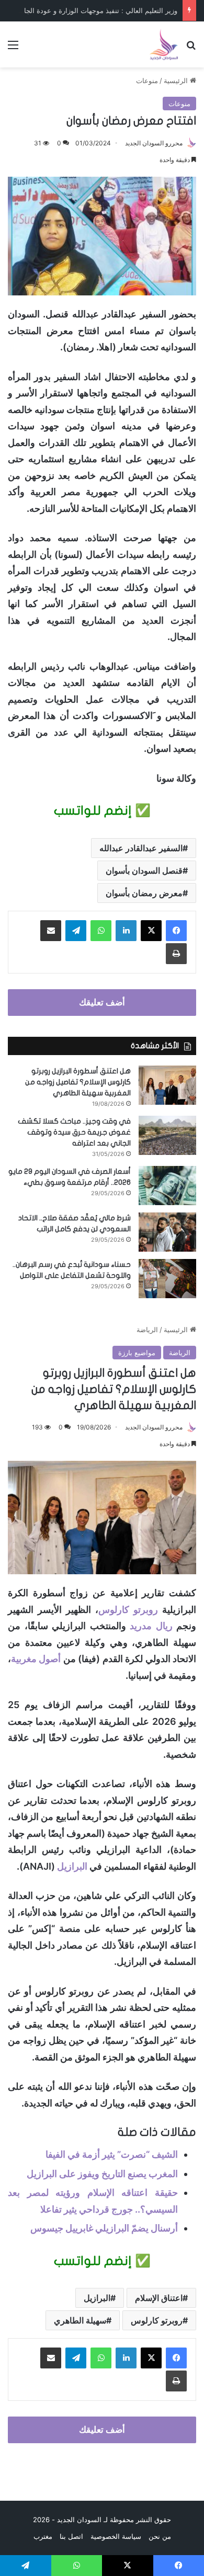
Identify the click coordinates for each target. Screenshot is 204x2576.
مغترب (43, 2536)
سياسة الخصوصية (116, 2536)
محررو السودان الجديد (154, 143)
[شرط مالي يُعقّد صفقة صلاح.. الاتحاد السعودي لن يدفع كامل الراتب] (167, 1232)
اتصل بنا (71, 2536)
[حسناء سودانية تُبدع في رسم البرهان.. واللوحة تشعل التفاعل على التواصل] (167, 1279)
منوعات (147, 81)
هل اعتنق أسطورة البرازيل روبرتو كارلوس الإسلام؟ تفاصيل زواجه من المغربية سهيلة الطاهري (78, 1082)
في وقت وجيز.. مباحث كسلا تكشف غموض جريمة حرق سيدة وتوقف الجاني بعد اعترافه (74, 1132)
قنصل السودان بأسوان (144, 871)
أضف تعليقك (102, 1002)
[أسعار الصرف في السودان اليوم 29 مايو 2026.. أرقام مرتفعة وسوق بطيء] (167, 1186)
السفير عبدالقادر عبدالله (141, 848)
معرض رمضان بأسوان (144, 893)
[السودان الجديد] (164, 44)
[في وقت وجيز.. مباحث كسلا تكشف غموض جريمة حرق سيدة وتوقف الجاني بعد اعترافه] (167, 1135)
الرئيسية (177, 81)
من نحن (160, 2536)
